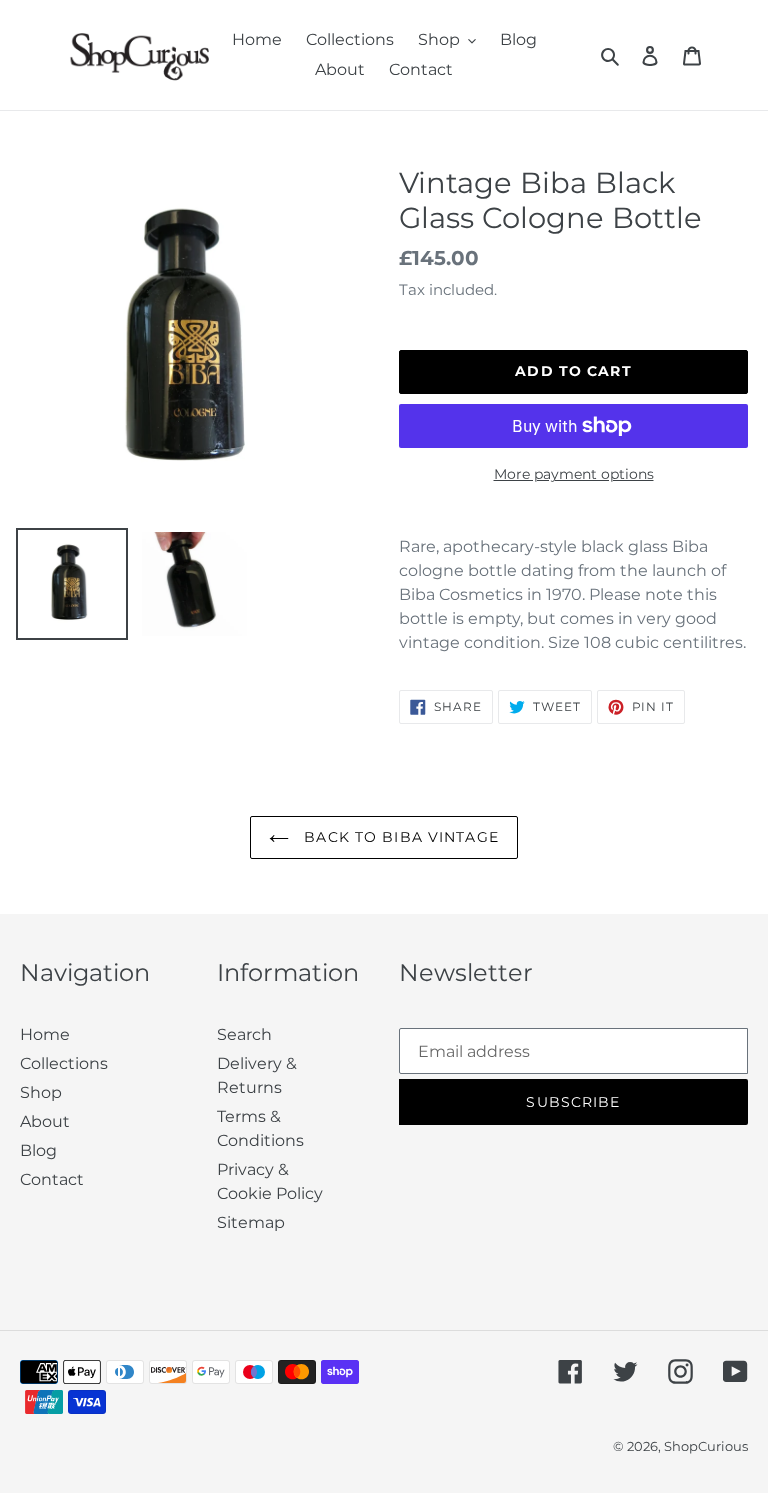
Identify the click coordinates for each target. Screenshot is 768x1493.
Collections (64, 1063)
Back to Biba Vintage (399, 837)
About (45, 1121)
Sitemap (251, 1222)
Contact (52, 1179)
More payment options (574, 474)
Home (45, 1034)
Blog (38, 1150)
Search (244, 1034)
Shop (41, 1092)
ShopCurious (706, 1446)
